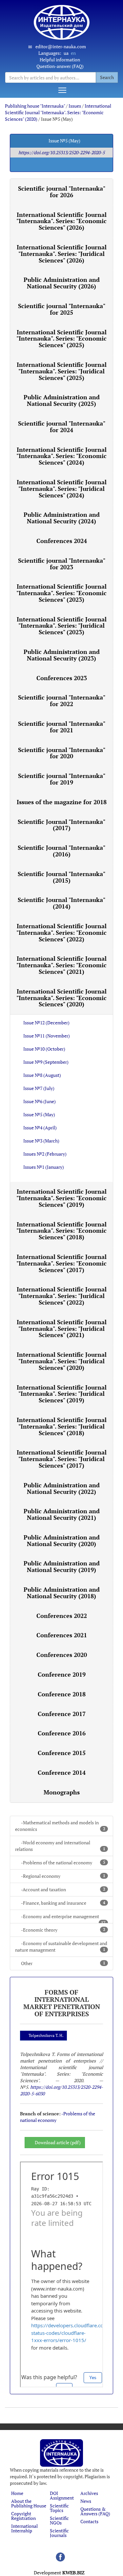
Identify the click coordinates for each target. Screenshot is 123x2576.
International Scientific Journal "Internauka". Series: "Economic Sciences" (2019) (61, 1198)
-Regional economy (63, 1876)
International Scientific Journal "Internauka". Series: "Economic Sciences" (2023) (61, 593)
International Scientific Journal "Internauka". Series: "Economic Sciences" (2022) (61, 932)
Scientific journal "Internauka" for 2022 (62, 701)
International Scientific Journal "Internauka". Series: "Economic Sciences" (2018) (61, 1231)
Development (59, 2573)
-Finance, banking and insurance (63, 1903)
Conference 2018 (62, 1694)
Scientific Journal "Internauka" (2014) (61, 903)
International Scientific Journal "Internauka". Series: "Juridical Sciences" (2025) (62, 371)
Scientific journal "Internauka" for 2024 (62, 427)
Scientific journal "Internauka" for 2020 (62, 753)
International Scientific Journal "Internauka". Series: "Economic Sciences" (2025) (61, 339)
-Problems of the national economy (63, 1863)
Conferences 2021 (62, 1635)
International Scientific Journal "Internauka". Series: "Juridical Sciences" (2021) (62, 1329)
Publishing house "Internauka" (35, 106)
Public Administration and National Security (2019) (62, 1566)
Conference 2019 (62, 1674)
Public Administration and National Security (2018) (62, 1593)
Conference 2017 (62, 1714)
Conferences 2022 (62, 1616)
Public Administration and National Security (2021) (62, 1514)
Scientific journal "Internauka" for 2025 (62, 309)
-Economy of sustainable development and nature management (61, 1947)
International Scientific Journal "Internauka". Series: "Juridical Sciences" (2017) (62, 1459)
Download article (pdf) (58, 2142)
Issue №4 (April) (40, 1128)
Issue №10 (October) (44, 1049)
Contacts (89, 2521)
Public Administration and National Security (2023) (62, 655)
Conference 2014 (62, 1772)
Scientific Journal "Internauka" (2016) (61, 851)
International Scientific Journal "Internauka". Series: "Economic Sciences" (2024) (61, 456)
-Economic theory (63, 1930)
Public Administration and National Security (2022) (62, 1488)
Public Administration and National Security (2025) (62, 400)
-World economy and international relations (60, 1846)
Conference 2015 (62, 1753)
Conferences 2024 (62, 541)
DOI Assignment (62, 2495)
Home (17, 2493)
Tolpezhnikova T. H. (46, 2035)
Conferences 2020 (62, 1655)
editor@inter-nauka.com (61, 46)
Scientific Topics (59, 2508)
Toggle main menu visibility (62, 90)
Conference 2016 (62, 1733)
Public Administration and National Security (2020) (62, 1540)
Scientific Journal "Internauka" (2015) (61, 877)
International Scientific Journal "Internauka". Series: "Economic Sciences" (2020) (58, 112)
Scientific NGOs (59, 2520)
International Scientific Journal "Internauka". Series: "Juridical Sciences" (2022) (62, 1296)
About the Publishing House (29, 2503)
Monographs (62, 1792)
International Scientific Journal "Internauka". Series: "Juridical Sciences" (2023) (62, 626)
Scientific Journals (59, 2533)
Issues (75, 106)
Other (63, 1963)
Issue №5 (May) (39, 1114)
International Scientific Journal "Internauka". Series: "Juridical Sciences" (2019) (62, 1394)
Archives (89, 2493)
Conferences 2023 (62, 678)
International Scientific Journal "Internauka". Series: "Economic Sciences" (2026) (61, 221)
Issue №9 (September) (46, 1062)
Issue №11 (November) (47, 1036)
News (86, 2501)
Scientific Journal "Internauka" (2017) (61, 825)
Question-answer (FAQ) (60, 66)
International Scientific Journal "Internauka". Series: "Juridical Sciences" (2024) (62, 489)
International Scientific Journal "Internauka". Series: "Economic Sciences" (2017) (61, 1263)
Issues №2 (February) (45, 1154)
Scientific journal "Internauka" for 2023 (62, 564)
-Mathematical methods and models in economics (60, 1826)
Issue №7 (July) (39, 1088)
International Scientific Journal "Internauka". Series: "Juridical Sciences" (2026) (62, 254)
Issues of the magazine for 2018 (62, 802)
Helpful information (60, 60)
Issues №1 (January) (44, 1167)
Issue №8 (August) (42, 1075)
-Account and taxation (63, 1889)
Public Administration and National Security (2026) (62, 283)
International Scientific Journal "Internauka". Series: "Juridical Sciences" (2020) (62, 1361)
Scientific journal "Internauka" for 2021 (62, 727)
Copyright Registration (23, 2516)
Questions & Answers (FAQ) (95, 2511)
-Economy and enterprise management (63, 1918)
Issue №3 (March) (41, 1141)
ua (66, 53)
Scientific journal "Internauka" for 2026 (62, 192)
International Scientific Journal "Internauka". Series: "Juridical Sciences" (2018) (62, 1426)
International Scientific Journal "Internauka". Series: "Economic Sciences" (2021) (61, 965)
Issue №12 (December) (46, 1023)
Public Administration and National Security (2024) (62, 518)
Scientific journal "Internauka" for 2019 (62, 779)
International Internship (24, 2528)
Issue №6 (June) (40, 1101)
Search (107, 77)
